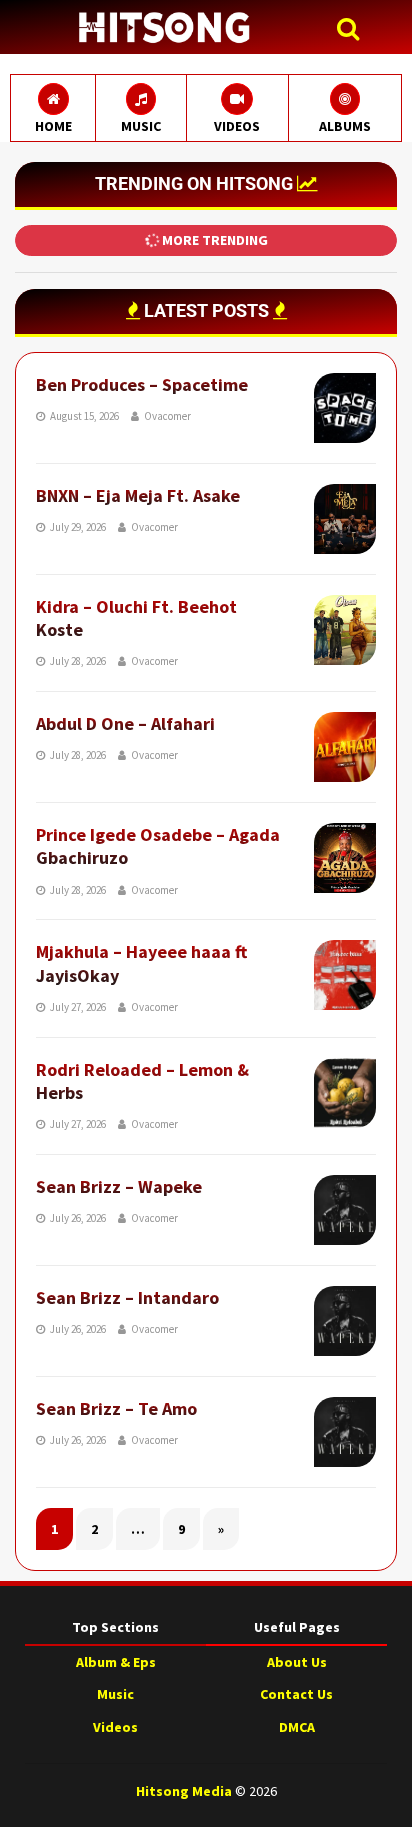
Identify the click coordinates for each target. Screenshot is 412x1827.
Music (115, 1694)
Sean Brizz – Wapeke (119, 1186)
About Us (297, 1662)
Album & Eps (116, 1662)
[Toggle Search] (353, 29)
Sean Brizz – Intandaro (127, 1297)
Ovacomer (167, 416)
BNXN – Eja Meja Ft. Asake (138, 495)
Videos (115, 1727)
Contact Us (296, 1694)
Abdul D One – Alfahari (125, 723)
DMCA (297, 1727)
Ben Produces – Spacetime (142, 384)
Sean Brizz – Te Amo (116, 1408)
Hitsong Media (184, 1791)
